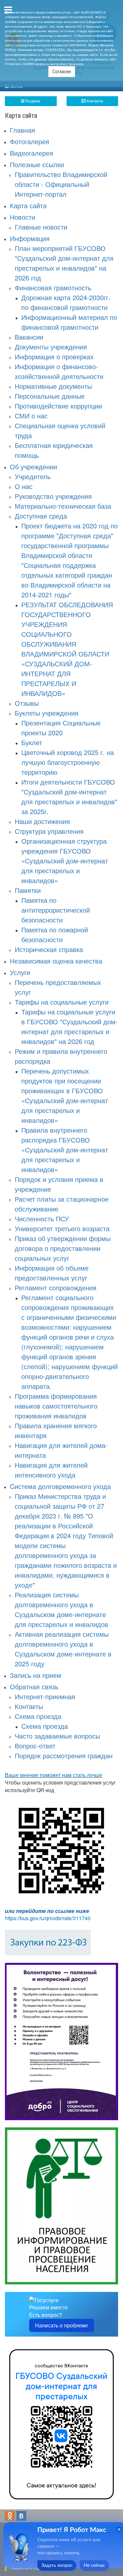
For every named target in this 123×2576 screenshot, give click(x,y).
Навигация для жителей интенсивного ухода (51, 1470)
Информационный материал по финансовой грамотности (69, 322)
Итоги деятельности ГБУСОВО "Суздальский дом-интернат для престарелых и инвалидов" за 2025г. (69, 797)
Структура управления (49, 831)
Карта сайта (28, 205)
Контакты (94, 101)
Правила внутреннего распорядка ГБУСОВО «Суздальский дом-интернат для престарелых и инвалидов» (65, 1150)
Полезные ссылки (37, 164)
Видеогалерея (31, 153)
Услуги (20, 972)
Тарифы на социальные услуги (62, 1002)
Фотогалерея (30, 141)
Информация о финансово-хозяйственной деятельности (59, 371)
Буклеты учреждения (47, 713)
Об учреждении (33, 466)
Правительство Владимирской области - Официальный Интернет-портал (61, 184)
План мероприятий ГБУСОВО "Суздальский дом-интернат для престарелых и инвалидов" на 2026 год (64, 263)
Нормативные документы (53, 386)
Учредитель (33, 476)
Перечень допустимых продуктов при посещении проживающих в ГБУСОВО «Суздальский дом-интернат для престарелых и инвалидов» (65, 1095)
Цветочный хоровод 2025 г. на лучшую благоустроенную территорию (68, 762)
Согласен (62, 72)
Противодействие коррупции (58, 406)
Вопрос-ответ (35, 1746)
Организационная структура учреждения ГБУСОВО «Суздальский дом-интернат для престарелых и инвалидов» (65, 861)
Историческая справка (49, 949)
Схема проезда (38, 1716)
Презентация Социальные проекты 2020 (61, 728)
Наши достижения (42, 821)
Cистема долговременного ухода (60, 1486)
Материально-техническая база (63, 506)
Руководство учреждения (53, 496)
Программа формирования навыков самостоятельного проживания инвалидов (56, 1406)
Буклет (32, 742)
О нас (24, 486)
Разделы (32, 101)
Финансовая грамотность (53, 288)
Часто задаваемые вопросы (57, 1736)
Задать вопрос (57, 2565)
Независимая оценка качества (56, 961)
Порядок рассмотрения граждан (64, 1755)
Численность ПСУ (42, 1219)
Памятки (28, 890)
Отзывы (27, 703)
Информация (30, 238)
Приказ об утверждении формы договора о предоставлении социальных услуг (63, 1248)
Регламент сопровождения (56, 1288)
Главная (22, 130)
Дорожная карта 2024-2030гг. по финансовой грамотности (66, 302)
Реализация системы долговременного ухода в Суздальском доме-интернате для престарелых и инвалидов (61, 1609)
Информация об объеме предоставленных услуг (52, 1273)
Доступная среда (41, 516)
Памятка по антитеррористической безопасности (56, 910)
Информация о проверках (54, 356)
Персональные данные (50, 396)
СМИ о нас (31, 416)
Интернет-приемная (45, 1696)
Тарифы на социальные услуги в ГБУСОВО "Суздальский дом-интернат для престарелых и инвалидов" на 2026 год (70, 1026)
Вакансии (29, 337)
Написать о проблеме (61, 2325)
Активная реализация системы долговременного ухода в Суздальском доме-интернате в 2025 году (63, 1649)
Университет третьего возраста (62, 1228)
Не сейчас (94, 2565)
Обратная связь (34, 1687)
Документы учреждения (51, 347)
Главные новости (41, 227)
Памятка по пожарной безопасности (55, 934)
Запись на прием (36, 1675)
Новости (22, 217)
